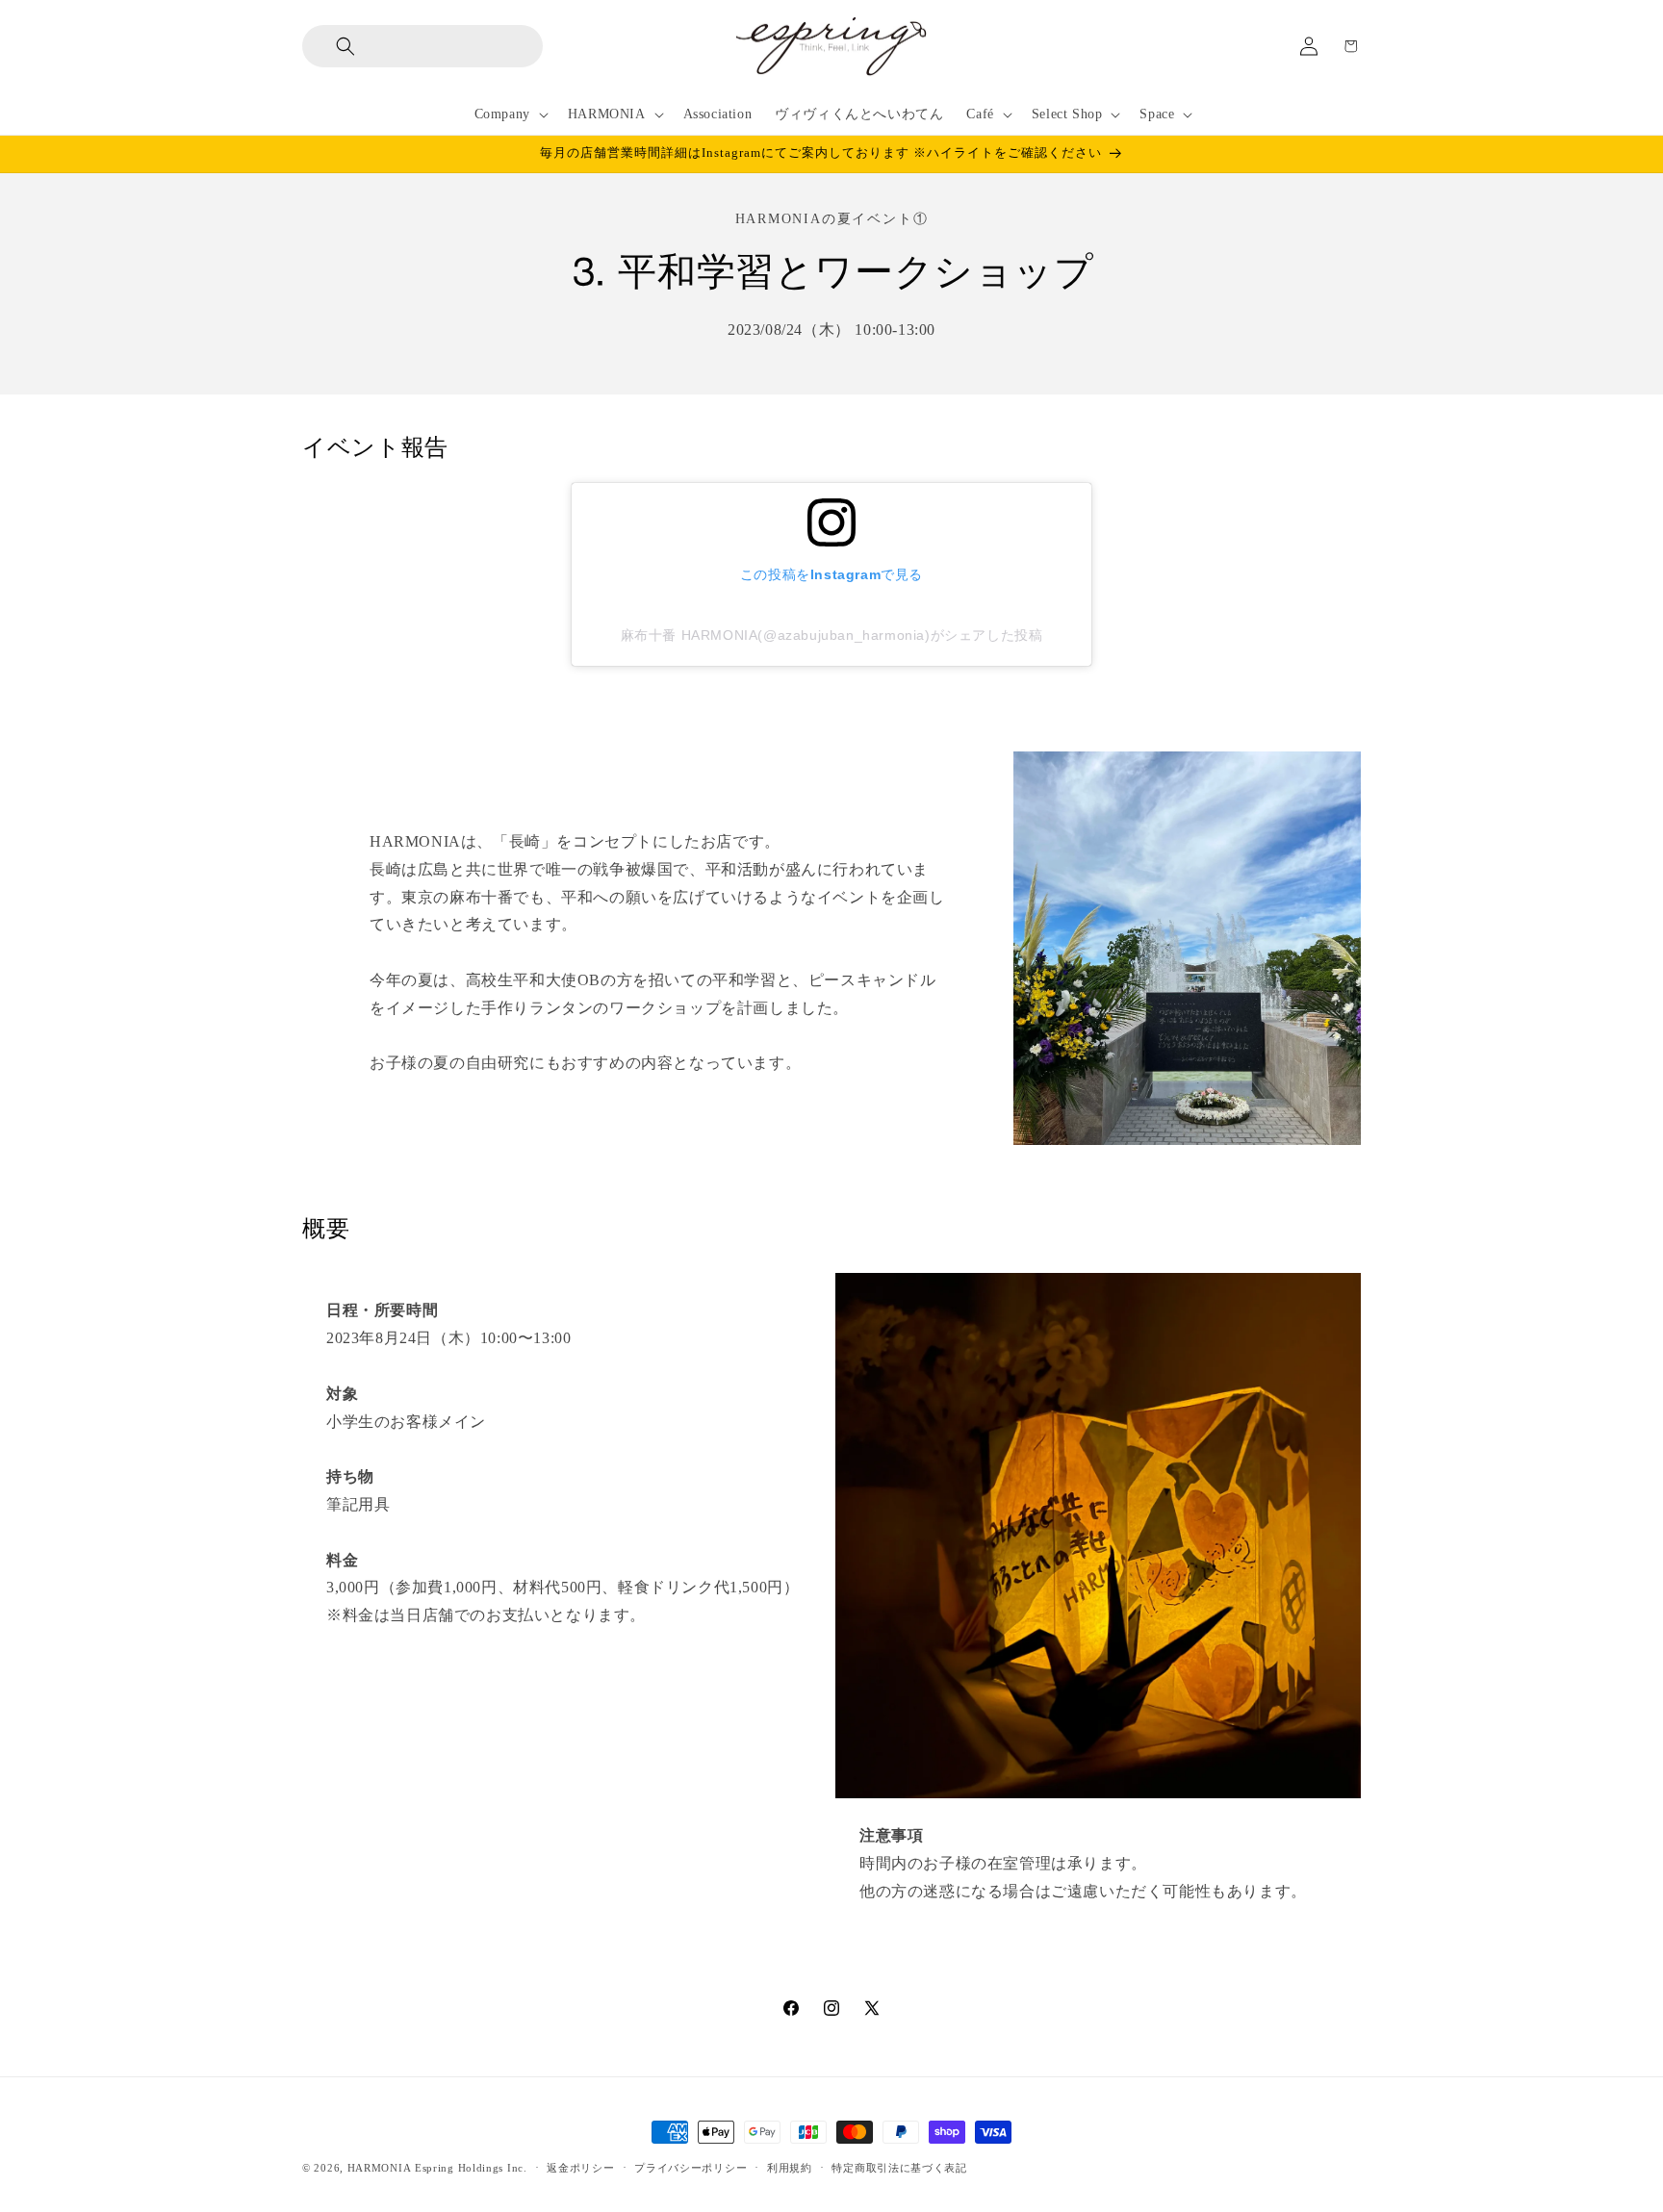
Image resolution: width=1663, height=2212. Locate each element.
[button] (331, 46)
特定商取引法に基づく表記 (899, 2168)
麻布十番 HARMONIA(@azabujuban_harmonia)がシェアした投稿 (832, 635)
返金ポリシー (580, 2168)
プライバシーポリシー (691, 2168)
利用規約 (790, 2168)
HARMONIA (380, 2168)
